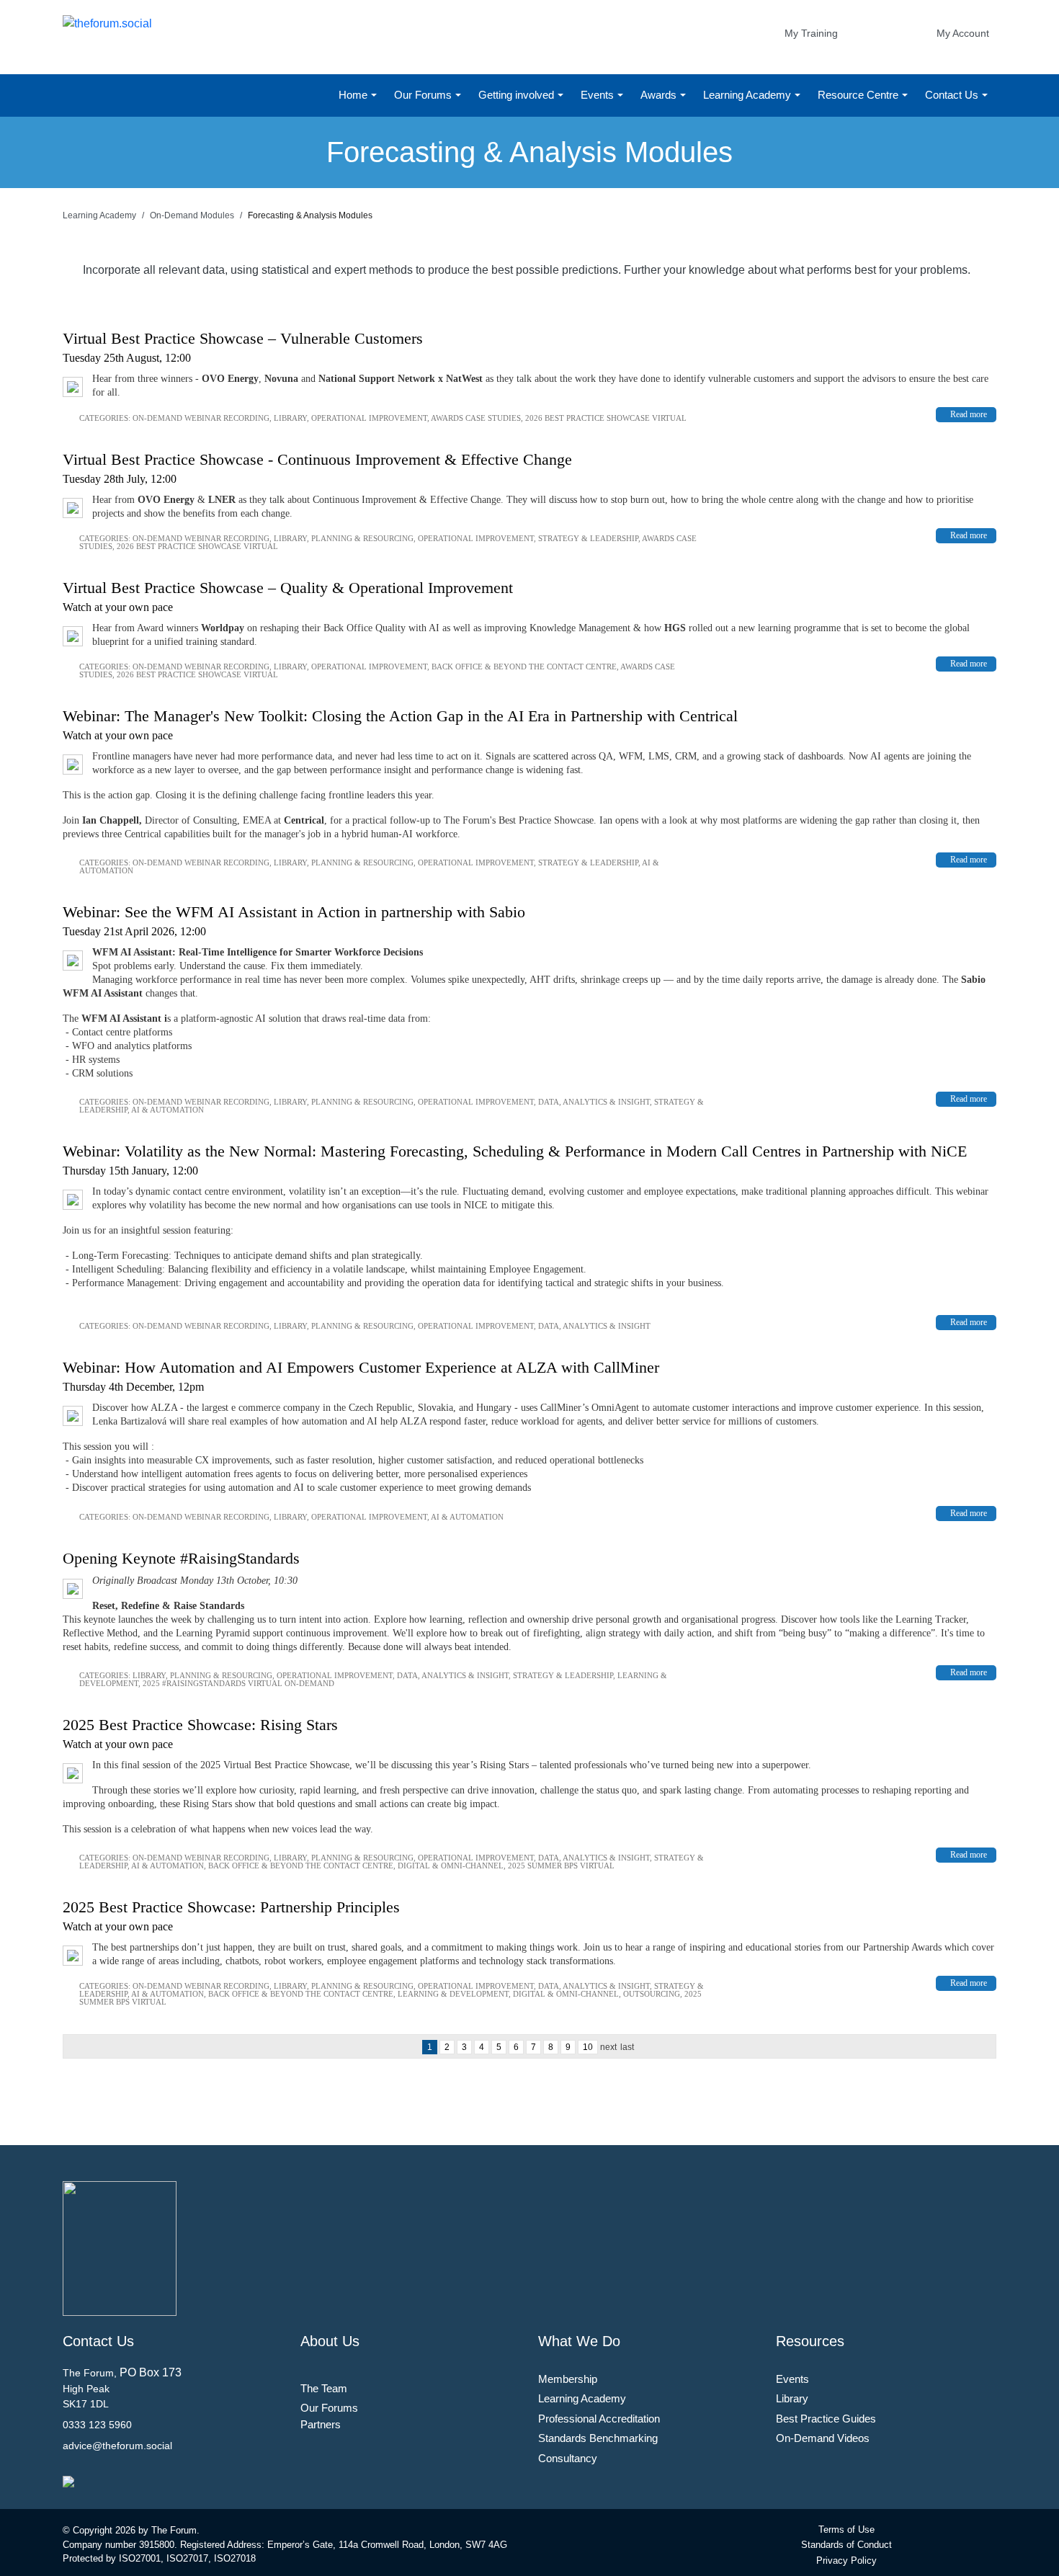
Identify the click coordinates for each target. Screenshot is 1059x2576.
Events (599, 95)
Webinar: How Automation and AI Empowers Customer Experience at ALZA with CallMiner (361, 1367)
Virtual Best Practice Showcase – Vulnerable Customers (243, 338)
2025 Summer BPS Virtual (561, 1866)
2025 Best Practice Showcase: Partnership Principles (231, 1907)
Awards (660, 95)
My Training (811, 33)
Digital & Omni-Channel (451, 1866)
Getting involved (518, 95)
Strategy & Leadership (588, 538)
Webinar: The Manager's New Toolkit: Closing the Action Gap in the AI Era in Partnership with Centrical (400, 716)
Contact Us (953, 95)
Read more (969, 414)
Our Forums (424, 95)
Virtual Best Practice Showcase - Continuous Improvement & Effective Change (317, 459)
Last (627, 2047)
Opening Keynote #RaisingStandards (181, 1558)
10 (588, 2047)
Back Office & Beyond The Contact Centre (524, 667)
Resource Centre (859, 95)
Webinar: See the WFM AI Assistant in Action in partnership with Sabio (294, 912)
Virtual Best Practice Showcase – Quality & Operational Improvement (288, 588)
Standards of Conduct (846, 2545)
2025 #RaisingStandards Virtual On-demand (238, 1683)
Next (608, 2047)
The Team (324, 2388)
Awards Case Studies (476, 418)
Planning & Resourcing (362, 538)
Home (354, 95)
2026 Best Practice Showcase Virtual (606, 418)
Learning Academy (749, 95)
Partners (321, 2424)
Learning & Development (453, 1994)
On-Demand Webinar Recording (201, 418)
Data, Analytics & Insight (594, 1102)
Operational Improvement (369, 418)
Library (290, 418)
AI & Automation (167, 1110)
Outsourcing (652, 1994)
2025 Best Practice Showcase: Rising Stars (200, 1725)
